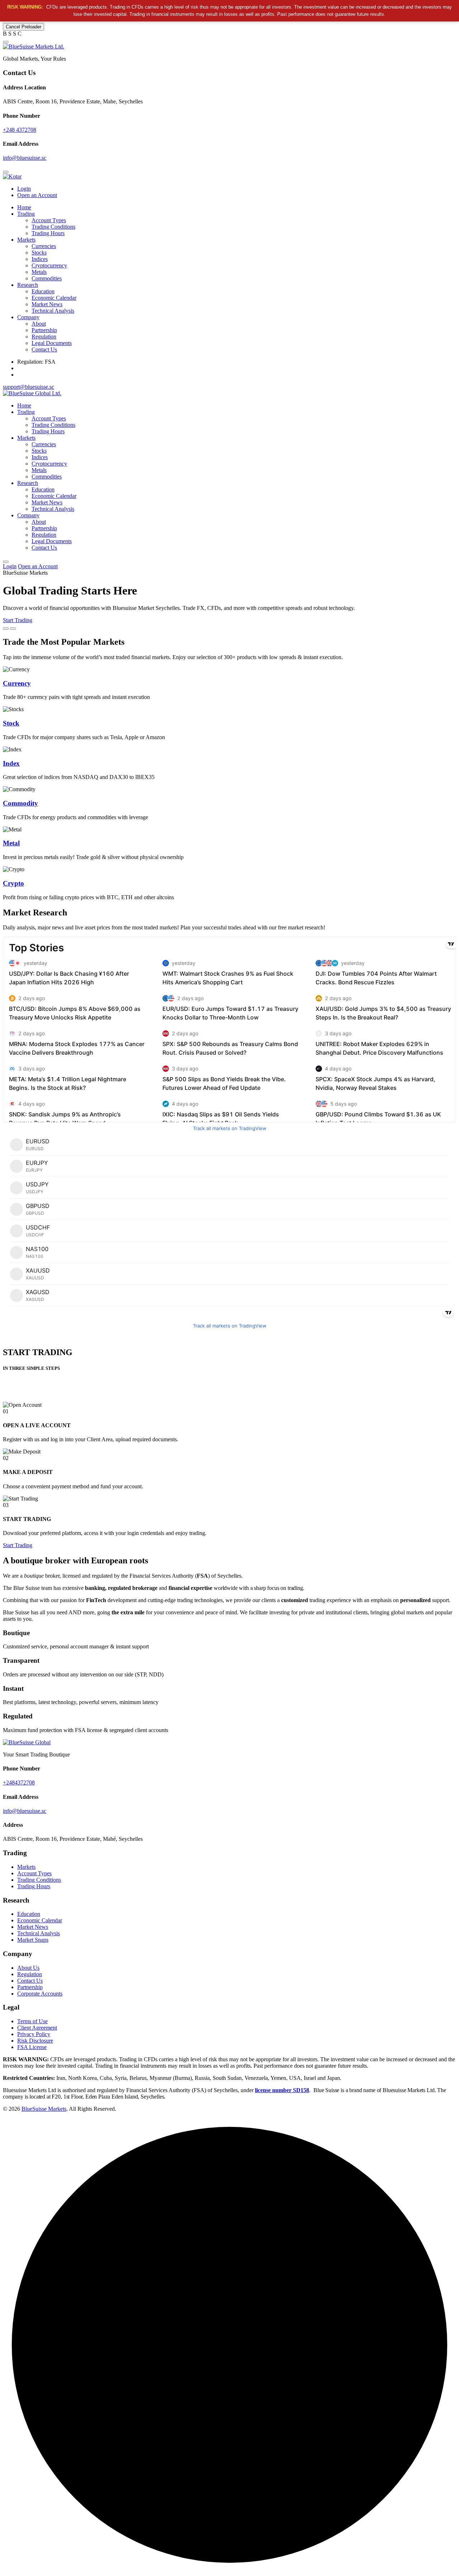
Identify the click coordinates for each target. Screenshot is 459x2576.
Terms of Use (32, 2021)
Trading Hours (48, 233)
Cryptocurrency (49, 265)
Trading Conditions (53, 227)
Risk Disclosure (35, 2041)
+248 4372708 (20, 130)
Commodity (20, 803)
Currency (17, 683)
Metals (39, 272)
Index (11, 763)
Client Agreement (37, 2028)
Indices (40, 259)
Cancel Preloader (23, 27)
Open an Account (37, 195)
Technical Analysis (53, 311)
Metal (11, 843)
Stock (11, 723)
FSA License (32, 2047)
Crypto (13, 883)
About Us (28, 1968)
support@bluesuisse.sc (29, 387)
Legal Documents (52, 343)
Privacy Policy (34, 2034)
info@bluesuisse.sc (25, 158)
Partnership (44, 330)
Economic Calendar (54, 298)
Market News (47, 304)
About (39, 324)
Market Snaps (33, 1940)
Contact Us (44, 349)
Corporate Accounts (40, 1994)
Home (24, 207)
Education (43, 291)
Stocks (39, 253)
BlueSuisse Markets (44, 2109)
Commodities (47, 278)
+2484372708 (19, 1782)
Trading (26, 214)
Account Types (49, 220)
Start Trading (18, 620)
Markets (26, 240)
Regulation (44, 337)
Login (24, 189)
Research (28, 285)
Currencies (44, 246)
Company (28, 317)
